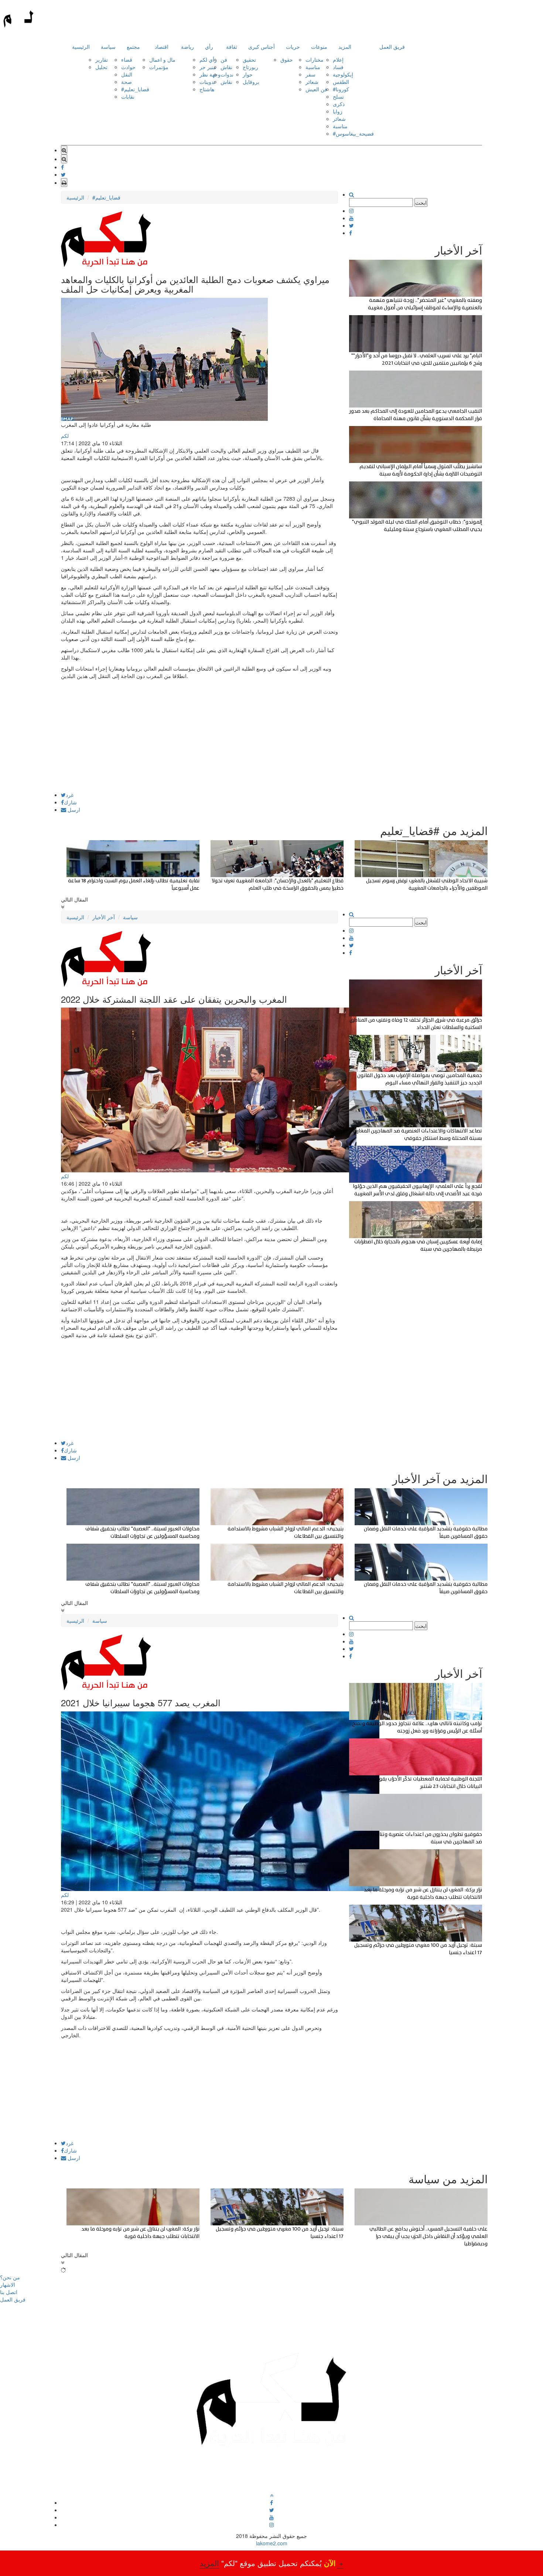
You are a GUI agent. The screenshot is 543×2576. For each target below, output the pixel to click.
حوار (248, 74)
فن (224, 59)
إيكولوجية (343, 74)
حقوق (287, 59)
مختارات (315, 59)
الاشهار (8, 2284)
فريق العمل (392, 47)
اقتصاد (162, 47)
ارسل (73, 810)
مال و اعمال (162, 59)
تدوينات (207, 82)
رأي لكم (208, 59)
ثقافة (232, 47)
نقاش (226, 67)
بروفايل (251, 82)
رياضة (187, 47)
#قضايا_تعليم (135, 89)
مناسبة (313, 67)
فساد (338, 67)
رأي (209, 47)
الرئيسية (81, 47)
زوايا (338, 111)
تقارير (102, 59)
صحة (127, 82)
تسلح (338, 96)
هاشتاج (207, 89)
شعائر (312, 82)
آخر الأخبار (104, 917)
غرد (70, 795)
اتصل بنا (9, 2292)
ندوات (227, 74)
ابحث (421, 202)
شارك (70, 802)
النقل (127, 74)
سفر (310, 74)
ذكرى (339, 104)
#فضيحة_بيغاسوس (353, 133)
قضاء (127, 59)
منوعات (319, 47)
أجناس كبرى (262, 47)
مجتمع (133, 47)
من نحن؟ (10, 2277)
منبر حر (208, 67)
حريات (293, 47)
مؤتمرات (159, 67)
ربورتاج (250, 67)
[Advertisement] (199, 740)
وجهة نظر (210, 74)
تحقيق (249, 59)
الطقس (341, 82)
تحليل (101, 67)
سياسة (108, 47)
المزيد (345, 47)
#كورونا (341, 89)
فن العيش (316, 89)
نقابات (128, 96)
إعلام (338, 59)
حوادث (128, 67)
